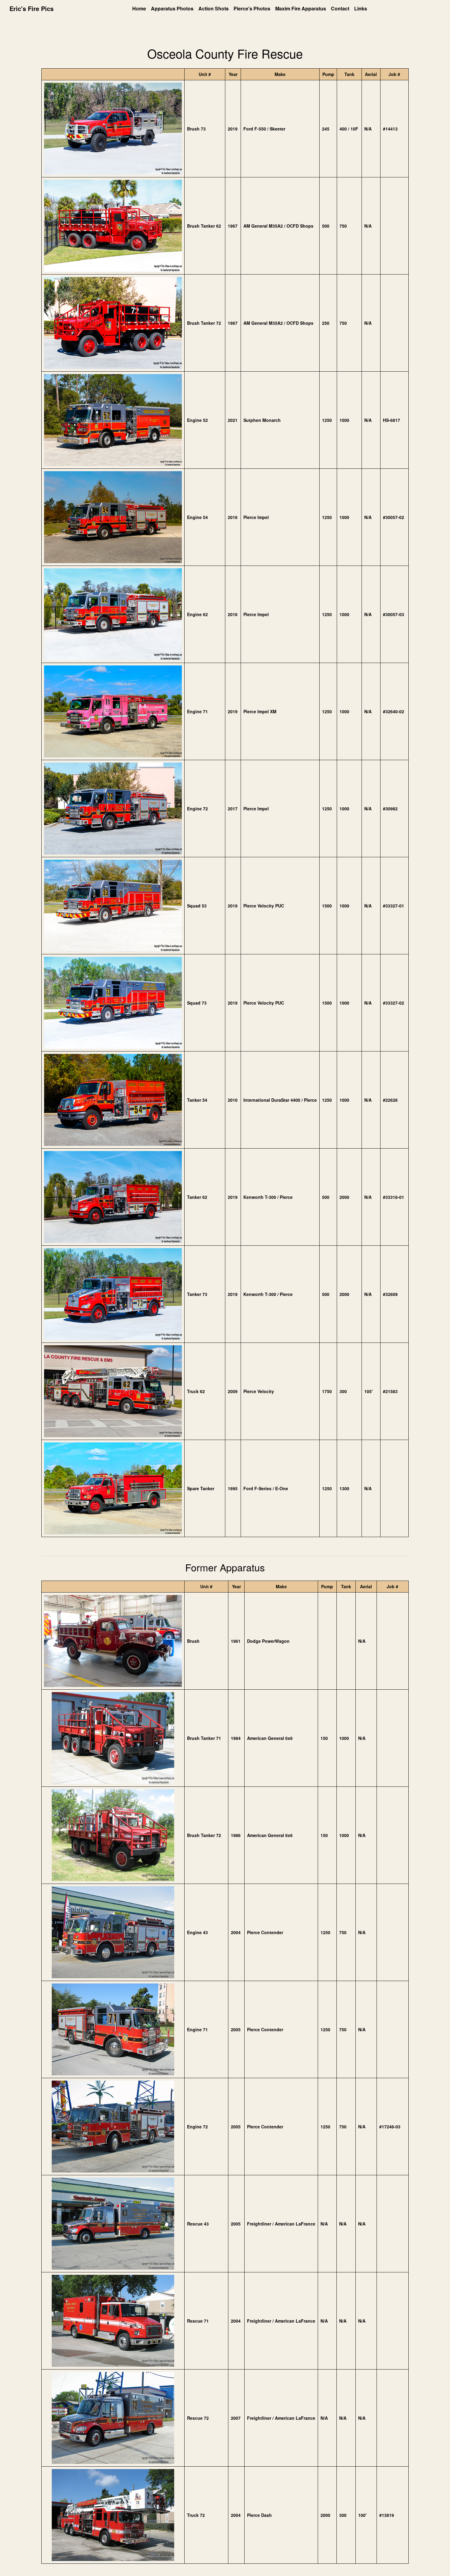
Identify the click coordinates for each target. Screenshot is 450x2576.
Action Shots (214, 8)
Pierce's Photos (252, 8)
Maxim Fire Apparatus (301, 8)
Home (139, 8)
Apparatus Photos (172, 8)
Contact (340, 8)
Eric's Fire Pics (32, 8)
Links (361, 8)
